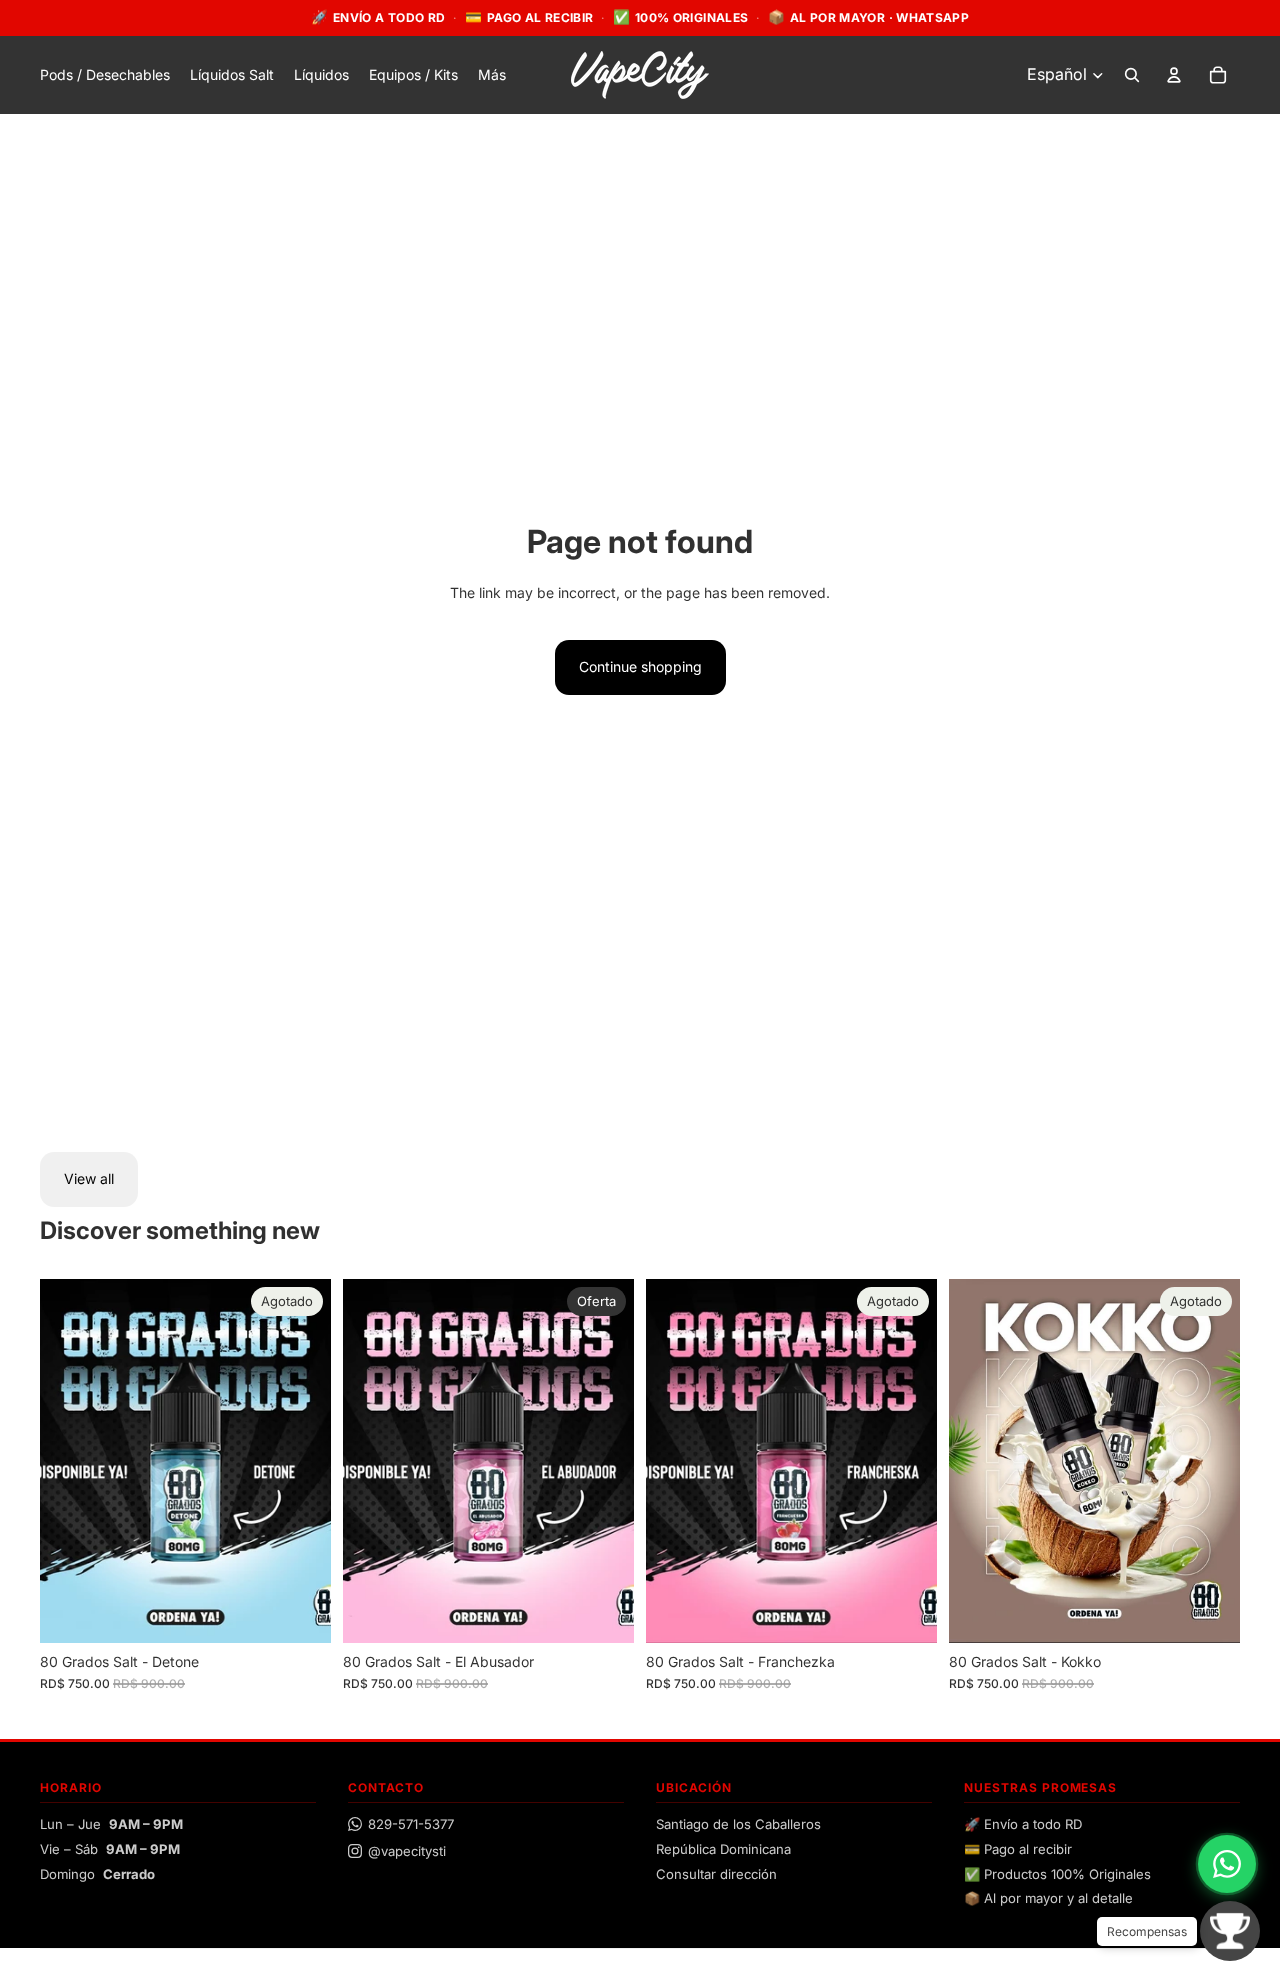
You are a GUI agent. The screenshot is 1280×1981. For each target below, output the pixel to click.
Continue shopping (640, 666)
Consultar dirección (716, 1874)
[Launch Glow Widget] (1230, 1931)
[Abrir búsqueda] (1132, 75)
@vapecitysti (407, 1851)
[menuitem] (492, 75)
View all (89, 1178)
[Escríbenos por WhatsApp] (1227, 1864)
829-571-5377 (411, 1824)
